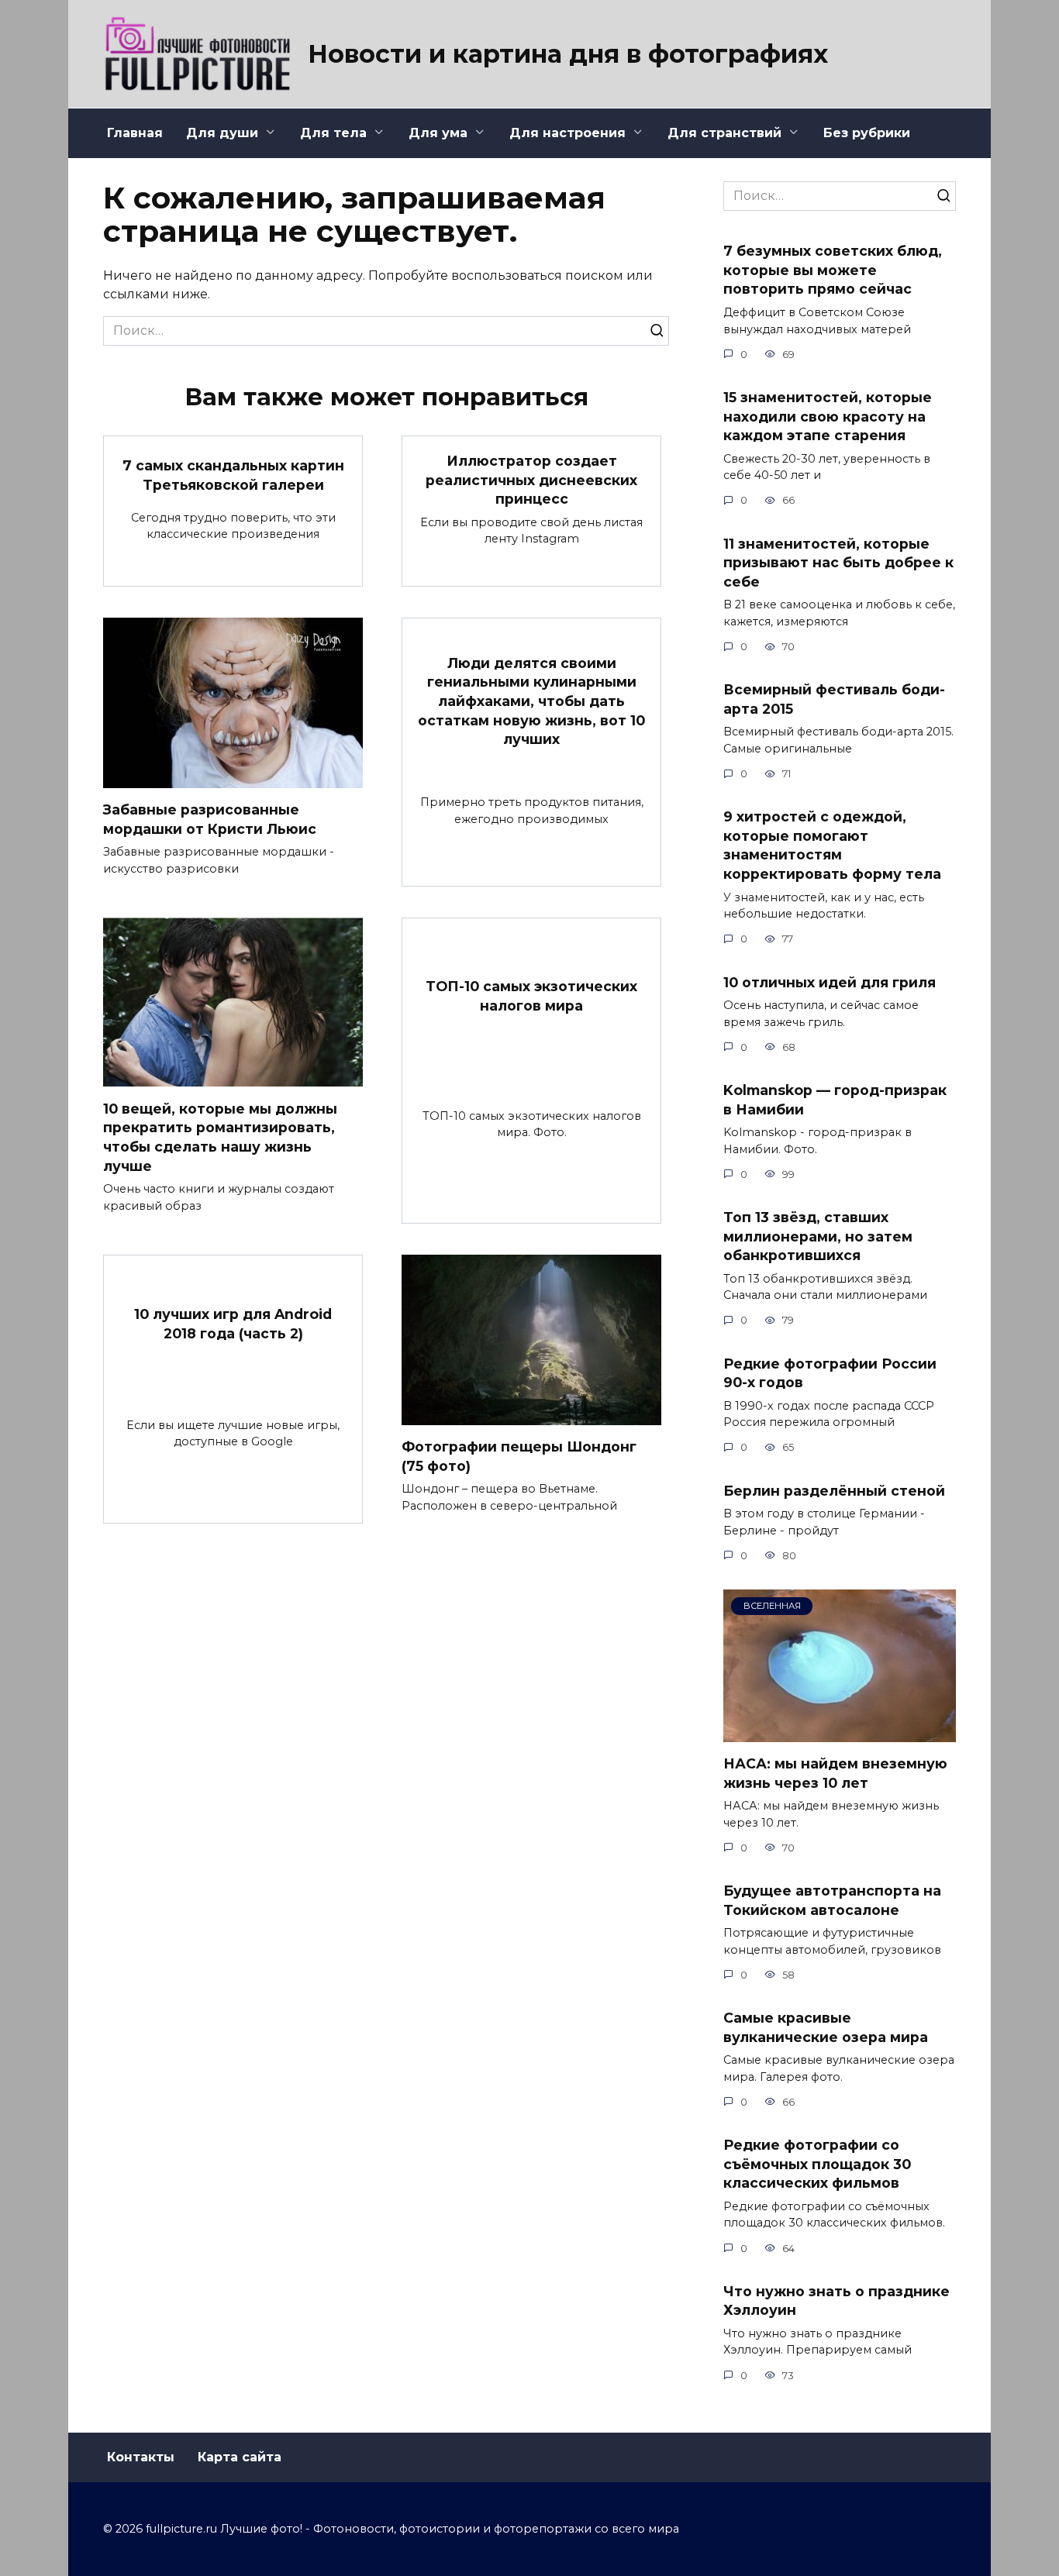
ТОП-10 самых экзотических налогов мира (531, 996)
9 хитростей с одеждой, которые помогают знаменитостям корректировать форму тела (832, 845)
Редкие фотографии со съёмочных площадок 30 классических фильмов (817, 2164)
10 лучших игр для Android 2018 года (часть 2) (233, 1324)
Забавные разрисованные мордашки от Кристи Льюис (210, 819)
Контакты (141, 2457)
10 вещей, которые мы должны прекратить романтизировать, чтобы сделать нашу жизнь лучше (220, 1136)
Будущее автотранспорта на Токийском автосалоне (832, 1900)
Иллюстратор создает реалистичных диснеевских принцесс (531, 480)
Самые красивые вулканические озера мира (826, 2027)
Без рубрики (867, 133)
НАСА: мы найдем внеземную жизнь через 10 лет (835, 1773)
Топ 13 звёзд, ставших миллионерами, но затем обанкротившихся (818, 1236)
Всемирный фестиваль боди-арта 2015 (834, 699)
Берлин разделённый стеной (834, 1490)
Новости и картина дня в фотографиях (568, 54)
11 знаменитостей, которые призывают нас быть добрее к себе (838, 562)
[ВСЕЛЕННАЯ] (840, 1732)
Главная (135, 133)
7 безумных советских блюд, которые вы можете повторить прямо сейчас (833, 270)
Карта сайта (240, 2457)
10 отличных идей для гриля (830, 981)
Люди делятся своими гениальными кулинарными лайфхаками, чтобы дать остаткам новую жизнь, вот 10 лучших (531, 701)
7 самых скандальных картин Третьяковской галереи (233, 475)
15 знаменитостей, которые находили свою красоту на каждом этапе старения (828, 416)
